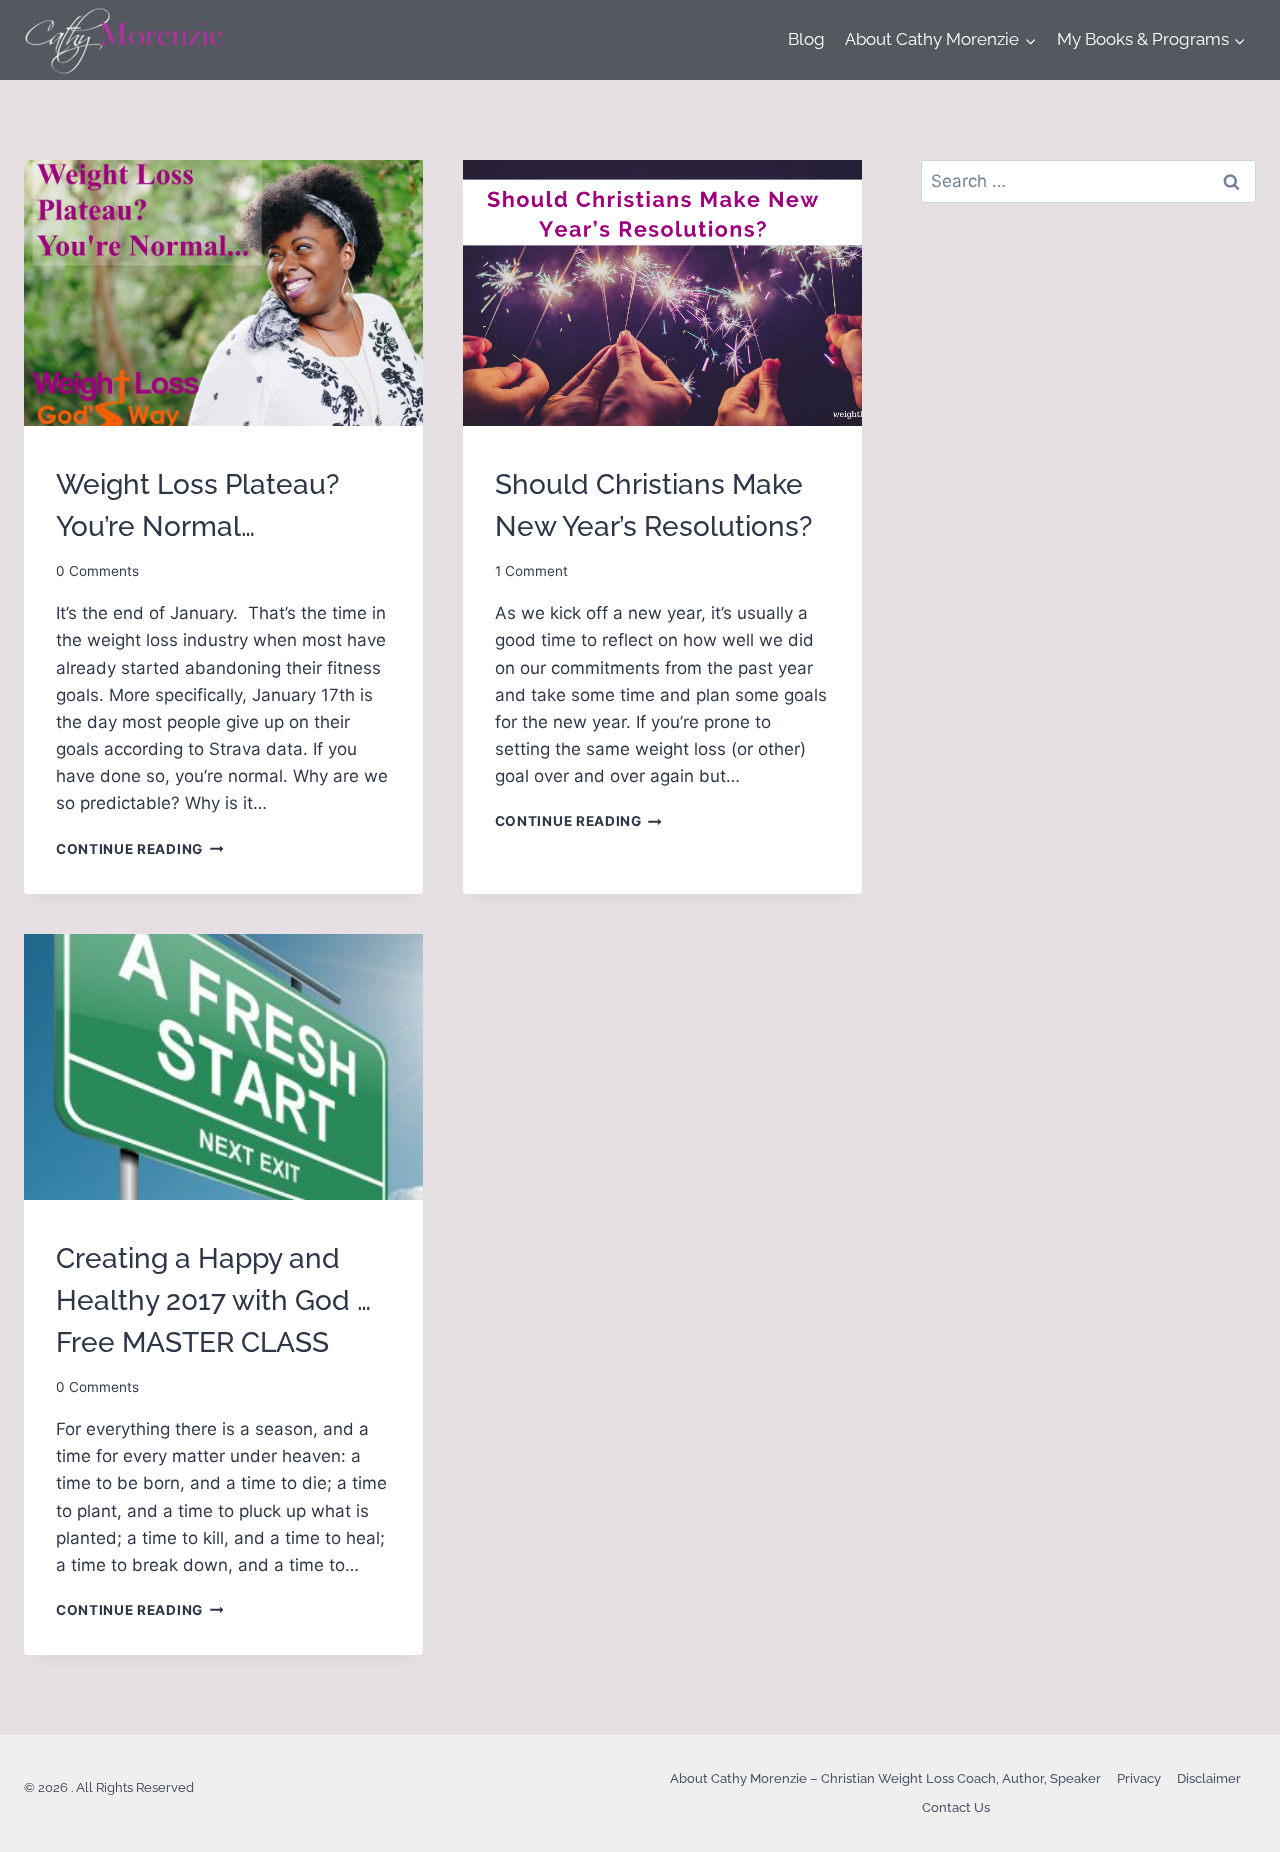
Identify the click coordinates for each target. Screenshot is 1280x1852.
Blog (806, 39)
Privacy (1139, 1778)
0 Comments (97, 571)
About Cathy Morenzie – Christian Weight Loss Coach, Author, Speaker (885, 1778)
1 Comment (531, 571)
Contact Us (956, 1807)
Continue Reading (139, 849)
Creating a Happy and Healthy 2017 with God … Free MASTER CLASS (213, 1300)
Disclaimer (1209, 1778)
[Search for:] (1088, 181)
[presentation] (223, 293)
